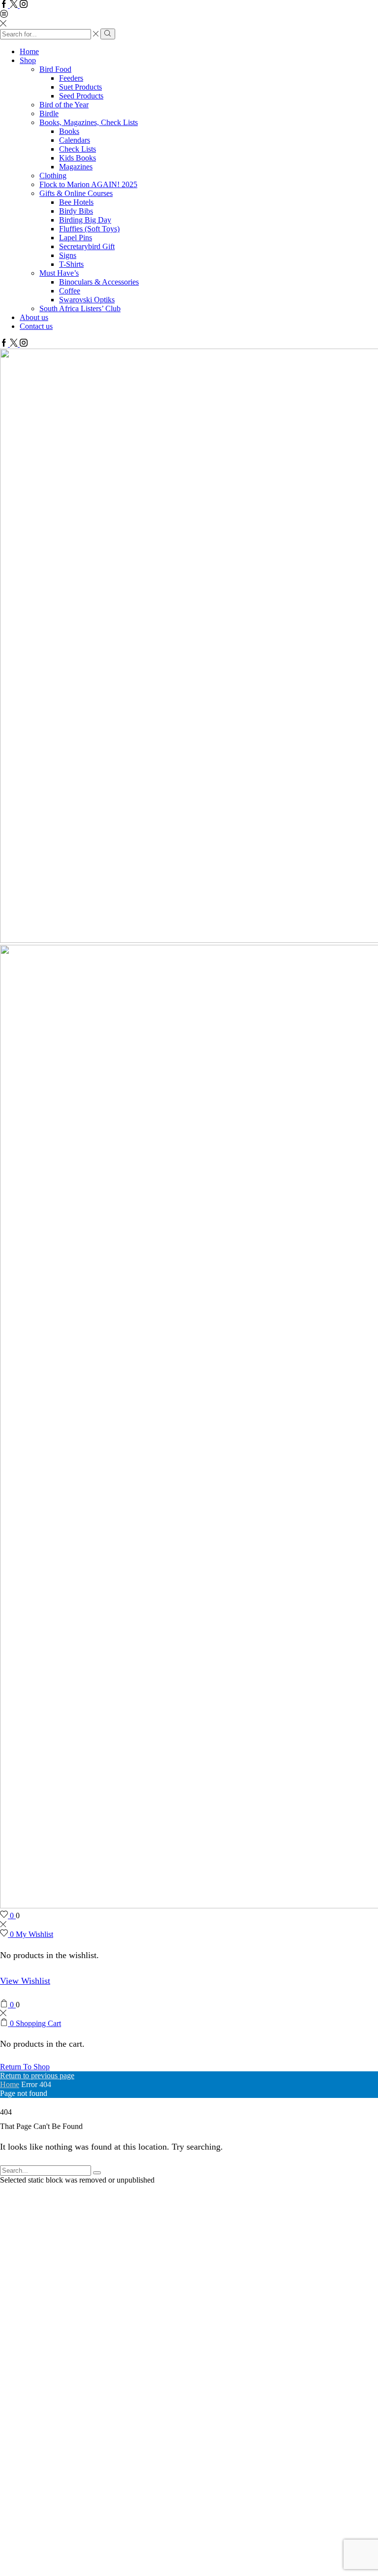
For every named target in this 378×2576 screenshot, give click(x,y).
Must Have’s (59, 273)
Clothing (53, 176)
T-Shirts (71, 264)
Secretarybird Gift (87, 246)
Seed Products (81, 96)
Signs (68, 255)
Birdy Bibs (76, 211)
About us (34, 317)
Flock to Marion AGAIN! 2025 (88, 184)
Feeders (71, 78)
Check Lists (78, 149)
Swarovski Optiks (87, 300)
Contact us (36, 326)
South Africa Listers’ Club (80, 308)
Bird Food (55, 69)
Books (69, 131)
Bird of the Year (64, 105)
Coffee (70, 291)
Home (29, 51)
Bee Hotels (76, 202)
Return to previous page (37, 2076)
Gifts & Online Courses (76, 193)
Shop (28, 60)
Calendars (75, 140)
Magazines (76, 167)
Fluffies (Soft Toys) (89, 229)
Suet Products (80, 87)
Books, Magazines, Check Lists (89, 122)
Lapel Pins (76, 238)
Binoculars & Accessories (99, 282)
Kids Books (78, 158)
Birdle (49, 113)
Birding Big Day (85, 220)
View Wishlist (25, 1981)
